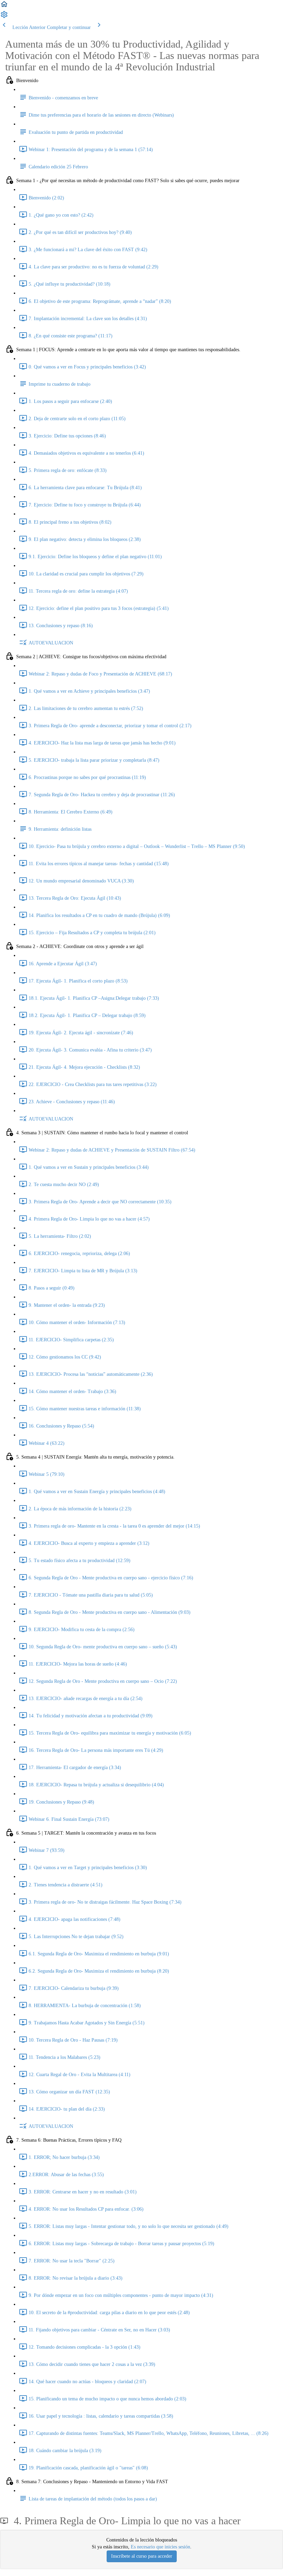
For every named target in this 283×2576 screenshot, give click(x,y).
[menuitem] (4, 17)
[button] (4, 7)
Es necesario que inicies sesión (160, 2547)
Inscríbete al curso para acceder (142, 2556)
